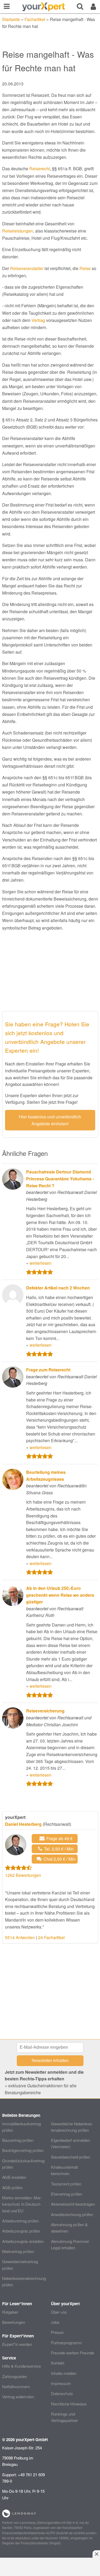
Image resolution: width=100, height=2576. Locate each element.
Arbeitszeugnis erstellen (23, 2241)
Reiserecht (40, 169)
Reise (85, 268)
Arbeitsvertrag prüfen (20, 2221)
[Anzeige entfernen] (96, 2554)
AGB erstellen (14, 2177)
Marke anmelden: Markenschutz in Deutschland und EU (22, 2204)
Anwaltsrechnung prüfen (72, 2214)
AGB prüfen (12, 2187)
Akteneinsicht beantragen (73, 2204)
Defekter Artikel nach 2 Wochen (58, 1288)
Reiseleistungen (18, 231)
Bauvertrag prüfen (18, 2140)
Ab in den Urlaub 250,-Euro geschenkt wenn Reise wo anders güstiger (60, 1595)
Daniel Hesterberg (23, 1824)
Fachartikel (35, 19)
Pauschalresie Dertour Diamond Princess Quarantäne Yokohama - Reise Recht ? (60, 1179)
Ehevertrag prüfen (67, 2194)
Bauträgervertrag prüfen (23, 2150)
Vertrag (38, 320)
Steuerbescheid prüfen (71, 2157)
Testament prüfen (66, 2184)
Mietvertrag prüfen (18, 2251)
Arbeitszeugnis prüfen (21, 2231)
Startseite (11, 19)
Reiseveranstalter (27, 268)
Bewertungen (14, 2322)
